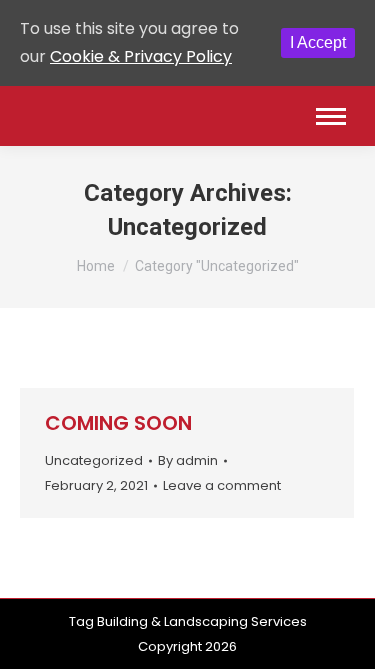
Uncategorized (94, 460)
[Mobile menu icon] (331, 116)
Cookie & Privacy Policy (141, 56)
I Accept (318, 42)
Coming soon (118, 423)
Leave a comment (222, 485)
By (188, 460)
